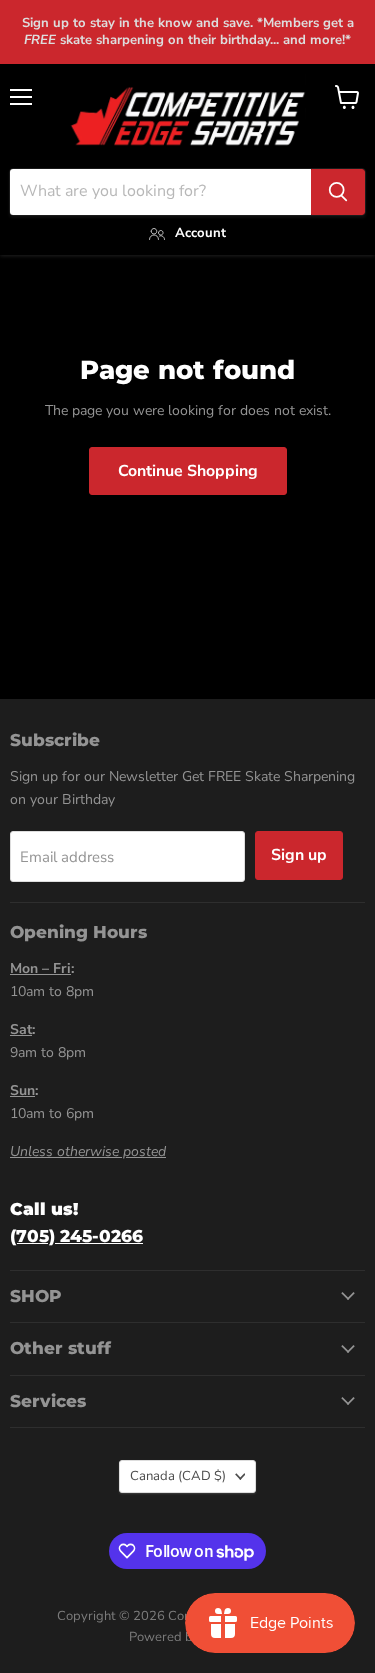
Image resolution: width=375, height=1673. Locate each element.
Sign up (299, 855)
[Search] (338, 192)
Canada (178, 1476)
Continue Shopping (188, 471)
